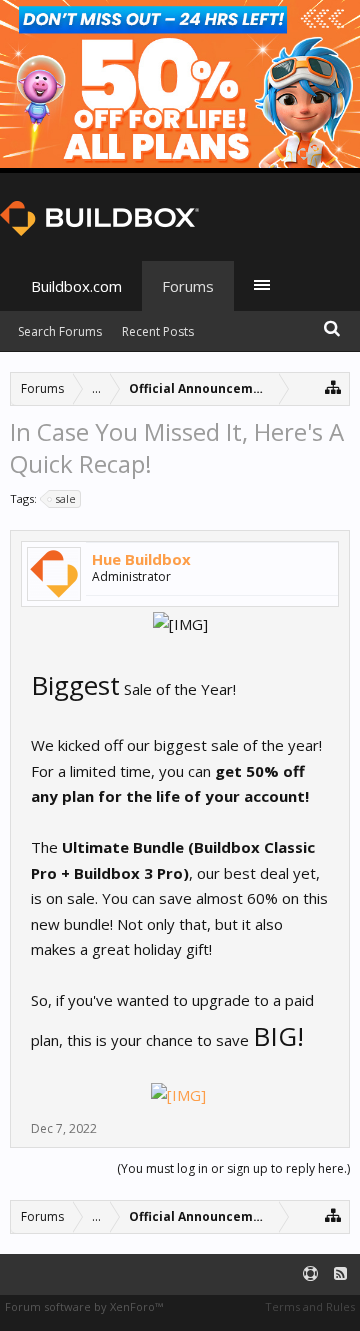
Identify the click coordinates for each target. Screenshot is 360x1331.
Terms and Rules (310, 1306)
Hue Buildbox (141, 559)
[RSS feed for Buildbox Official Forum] (340, 1274)
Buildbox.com (76, 286)
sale (65, 498)
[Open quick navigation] (333, 386)
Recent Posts (158, 331)
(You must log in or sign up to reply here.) (233, 1168)
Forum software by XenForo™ (84, 1306)
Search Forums (60, 331)
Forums (188, 286)
